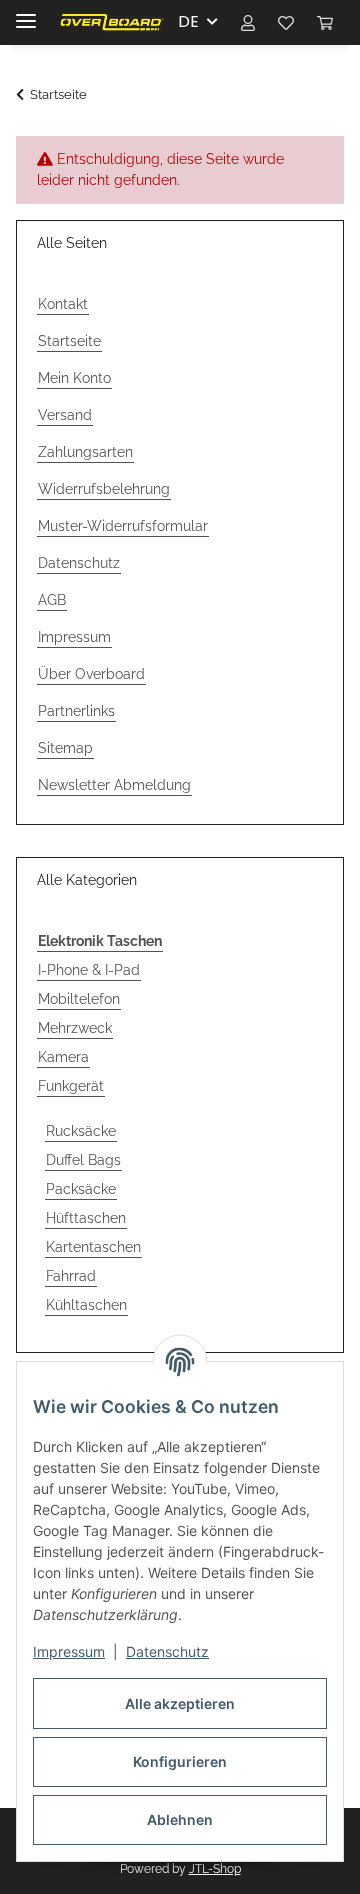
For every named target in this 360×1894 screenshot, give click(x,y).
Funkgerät (71, 1086)
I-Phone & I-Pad (89, 970)
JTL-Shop (215, 1869)
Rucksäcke (81, 1131)
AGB (52, 600)
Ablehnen (180, 1819)
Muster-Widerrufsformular (123, 526)
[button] (248, 22)
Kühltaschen (86, 1305)
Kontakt (63, 304)
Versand (65, 415)
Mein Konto (74, 378)
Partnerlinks (76, 711)
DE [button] (188, 21)
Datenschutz (167, 1651)
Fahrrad (71, 1276)
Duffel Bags (83, 1160)
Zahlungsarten (85, 452)
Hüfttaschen (86, 1218)
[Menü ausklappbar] (26, 12)
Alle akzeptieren (180, 1703)
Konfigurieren (180, 1761)
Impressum (69, 1651)
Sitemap (65, 748)
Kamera (63, 1057)
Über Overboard (91, 674)
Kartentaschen (93, 1247)
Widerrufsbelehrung (104, 489)
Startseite (69, 341)
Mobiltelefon (79, 999)
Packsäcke (81, 1189)
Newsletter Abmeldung (114, 785)
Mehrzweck (75, 1028)
